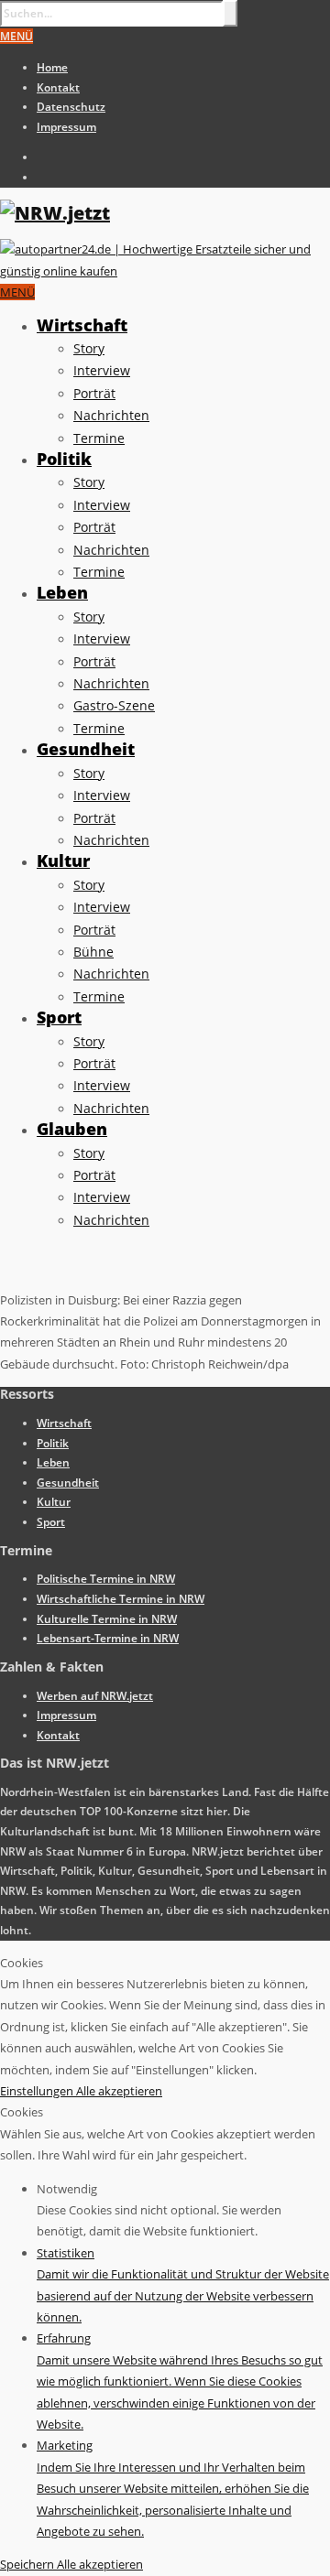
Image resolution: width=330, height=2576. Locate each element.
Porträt (94, 393)
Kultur (63, 860)
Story (89, 348)
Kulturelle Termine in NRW (107, 1619)
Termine (99, 438)
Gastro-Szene (114, 705)
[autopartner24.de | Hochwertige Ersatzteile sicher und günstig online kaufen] (165, 271)
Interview (102, 370)
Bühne (93, 952)
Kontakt (58, 87)
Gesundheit (86, 749)
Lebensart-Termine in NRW (108, 1638)
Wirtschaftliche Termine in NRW (121, 1599)
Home (52, 67)
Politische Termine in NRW (106, 1579)
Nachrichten (111, 415)
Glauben (72, 1129)
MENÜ (16, 36)
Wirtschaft (82, 325)
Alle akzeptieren (119, 2091)
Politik (64, 459)
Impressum (66, 127)
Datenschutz (71, 107)
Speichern (28, 2564)
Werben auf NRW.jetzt (95, 1696)
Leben (62, 592)
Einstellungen (38, 2091)
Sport (59, 1017)
